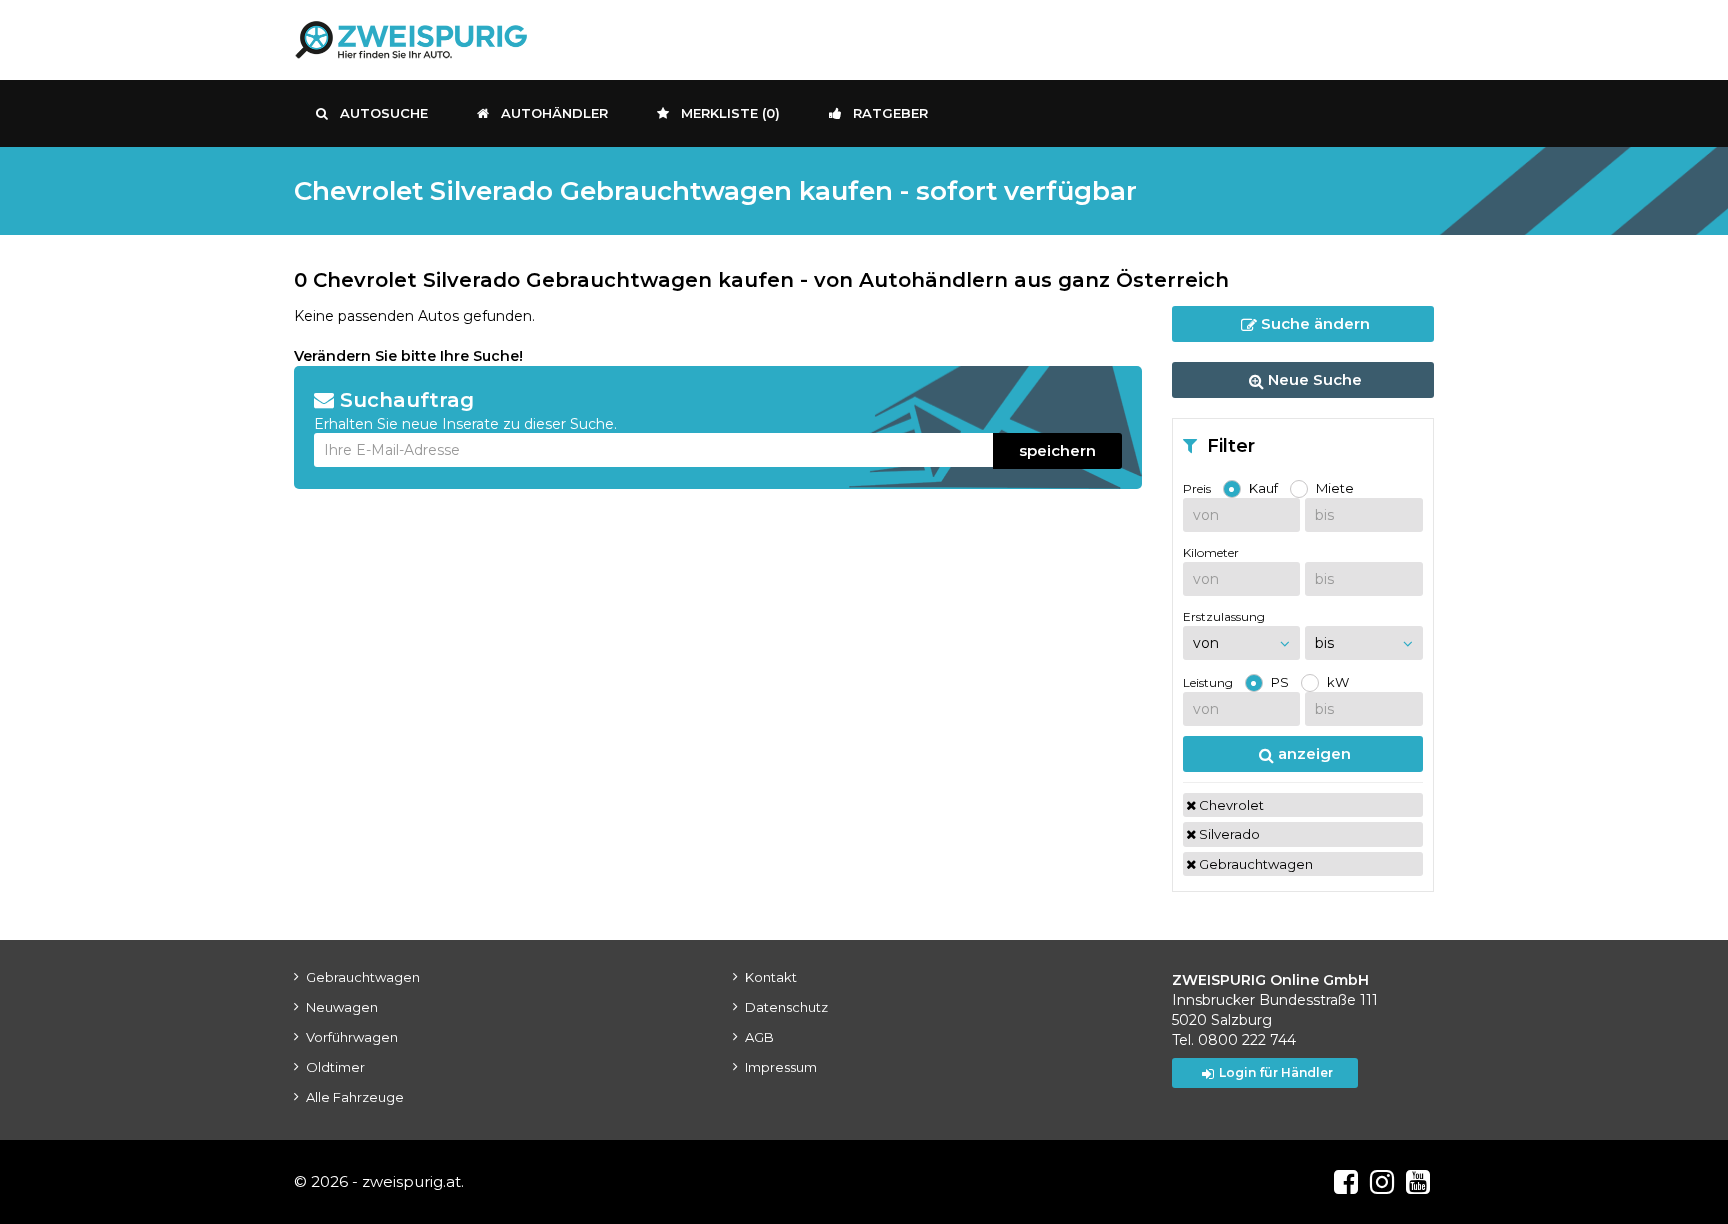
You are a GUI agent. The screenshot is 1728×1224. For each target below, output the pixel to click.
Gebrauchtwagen (1254, 864)
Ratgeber (890, 113)
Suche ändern (1313, 323)
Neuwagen (342, 1007)
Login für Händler (1276, 1072)
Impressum (781, 1067)
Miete (1335, 488)
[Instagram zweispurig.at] (1382, 1182)
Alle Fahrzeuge (355, 1097)
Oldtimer (335, 1067)
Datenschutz (786, 1007)
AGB (759, 1037)
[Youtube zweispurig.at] (1418, 1182)
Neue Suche (1313, 379)
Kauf (1263, 488)
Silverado (1228, 834)
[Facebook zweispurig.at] (1346, 1182)
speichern (1057, 450)
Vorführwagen (352, 1037)
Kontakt (771, 977)
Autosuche (384, 113)
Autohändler (554, 113)
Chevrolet (1230, 805)
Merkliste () (730, 113)
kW (1338, 682)
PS (1280, 682)
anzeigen (1312, 753)
